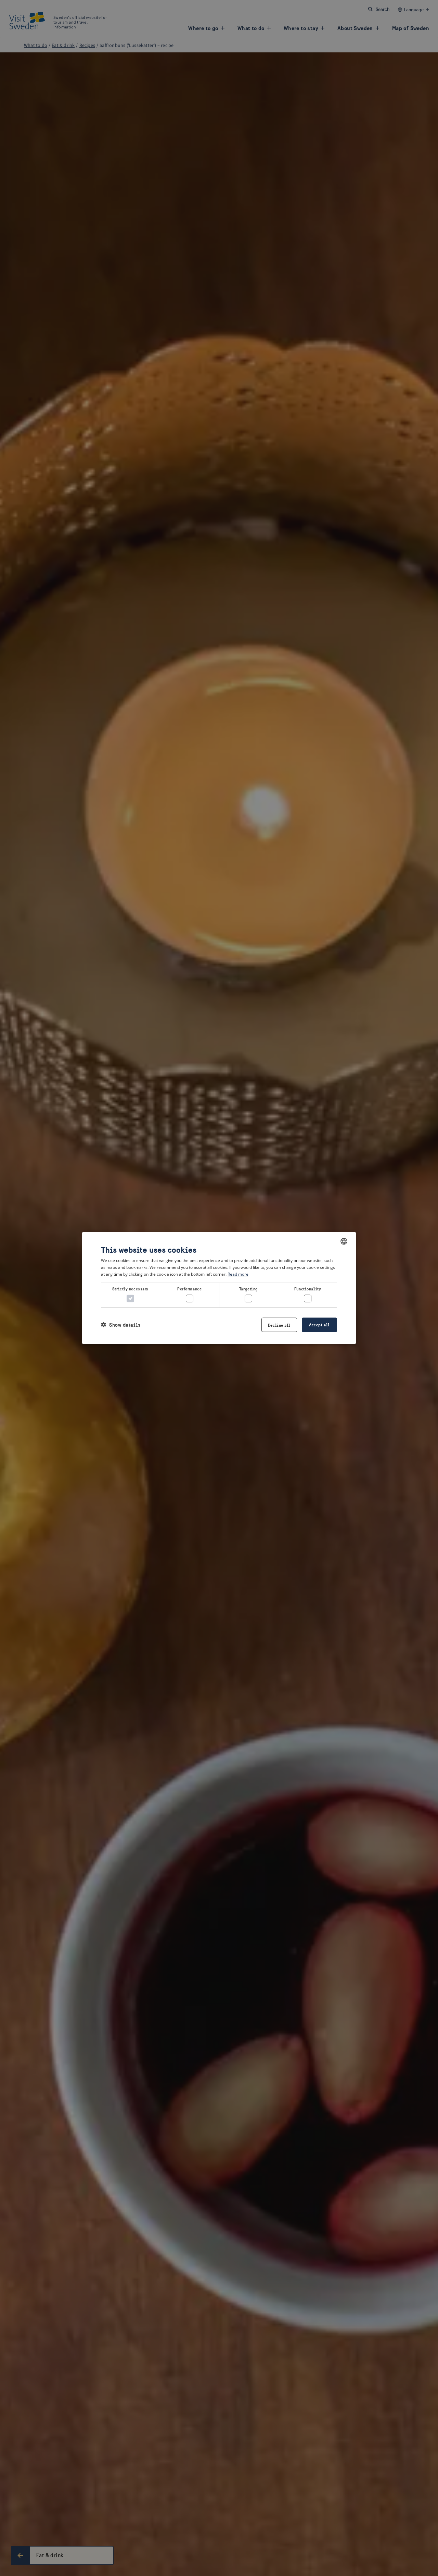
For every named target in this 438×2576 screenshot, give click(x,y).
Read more (238, 1274)
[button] (121, 1325)
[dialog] (219, 1288)
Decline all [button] (279, 1325)
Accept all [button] (319, 1324)
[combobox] (344, 1241)
